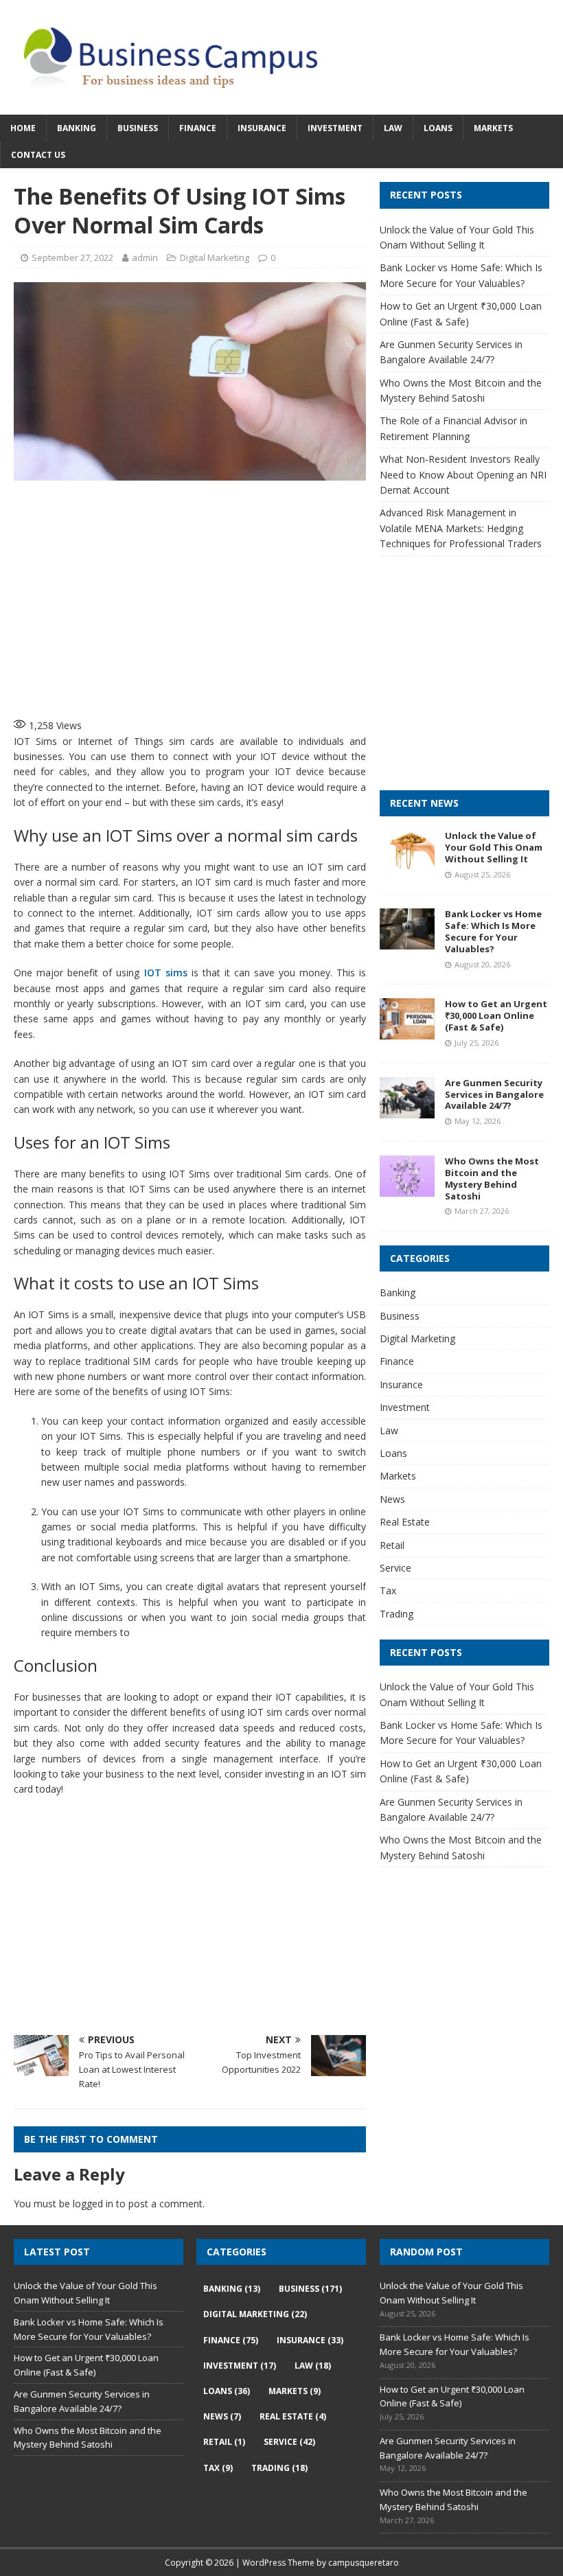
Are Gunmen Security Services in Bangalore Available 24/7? (494, 1094)
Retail (392, 1545)
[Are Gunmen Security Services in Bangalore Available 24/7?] (407, 1110)
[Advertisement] (237, 597)
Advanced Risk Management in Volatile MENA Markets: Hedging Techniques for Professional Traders (461, 528)
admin (145, 257)
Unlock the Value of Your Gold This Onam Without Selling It (494, 847)
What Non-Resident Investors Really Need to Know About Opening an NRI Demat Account (463, 474)
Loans (438, 128)
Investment (335, 128)
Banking (77, 128)
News (392, 1499)
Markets (493, 128)
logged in (93, 2204)
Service (395, 1568)
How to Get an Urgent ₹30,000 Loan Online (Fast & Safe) (496, 1015)
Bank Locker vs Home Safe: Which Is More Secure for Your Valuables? (493, 931)
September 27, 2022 (72, 257)
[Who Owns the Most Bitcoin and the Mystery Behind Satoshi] (407, 1189)
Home (23, 128)
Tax (388, 1590)
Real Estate (405, 1522)
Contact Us (38, 155)
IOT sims (166, 973)
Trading (397, 1614)
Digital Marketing (215, 257)
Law (393, 128)
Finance (198, 128)
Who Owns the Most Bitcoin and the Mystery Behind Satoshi (492, 1178)
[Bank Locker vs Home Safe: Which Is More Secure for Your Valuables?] (407, 942)
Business (138, 128)
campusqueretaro (364, 2563)
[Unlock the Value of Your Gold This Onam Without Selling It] (407, 863)
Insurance (262, 128)
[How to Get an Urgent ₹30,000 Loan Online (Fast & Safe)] (407, 1032)
